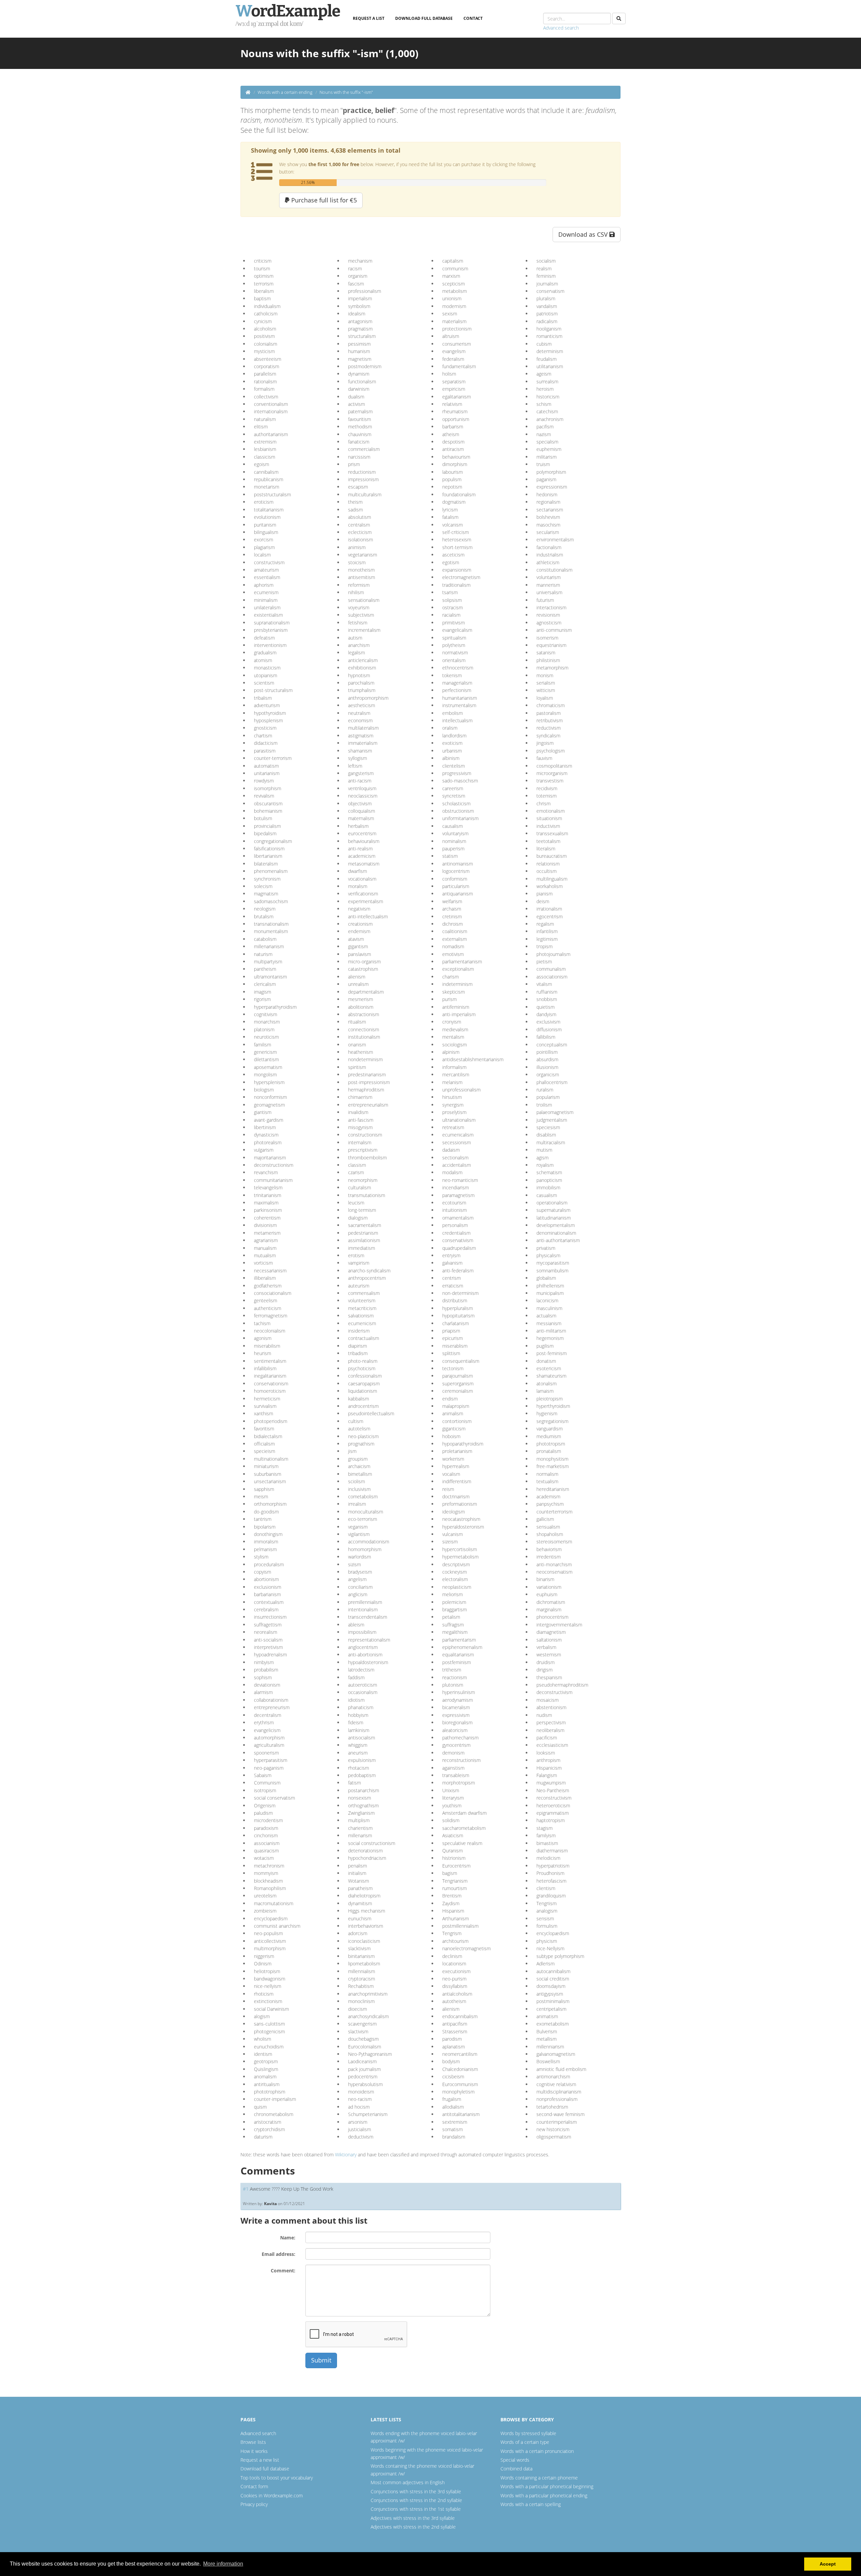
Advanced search (561, 28)
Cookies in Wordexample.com (272, 2495)
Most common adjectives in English (408, 2482)
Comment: (283, 2271)
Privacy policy (254, 2504)
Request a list (369, 18)
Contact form (254, 2486)
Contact (473, 18)
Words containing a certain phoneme (539, 2478)
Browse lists (253, 2442)
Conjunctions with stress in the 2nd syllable (416, 2500)
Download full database (424, 18)
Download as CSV (584, 234)
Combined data (516, 2469)
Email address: (278, 2254)
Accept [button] (828, 2564)
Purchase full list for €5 (323, 200)
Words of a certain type (525, 2442)
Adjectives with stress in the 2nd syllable (413, 2527)
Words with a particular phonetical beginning (547, 2486)
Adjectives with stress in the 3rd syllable (413, 2518)
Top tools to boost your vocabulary (277, 2478)
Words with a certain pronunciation (537, 2451)
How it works (254, 2451)
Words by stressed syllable (528, 2433)
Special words (515, 2460)
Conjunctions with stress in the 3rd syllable (416, 2491)
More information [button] (223, 2564)
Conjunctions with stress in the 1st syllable (416, 2509)
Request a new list (260, 2460)
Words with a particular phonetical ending (544, 2495)
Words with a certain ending (285, 92)
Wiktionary (346, 2155)
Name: (288, 2238)
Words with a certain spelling (531, 2504)
